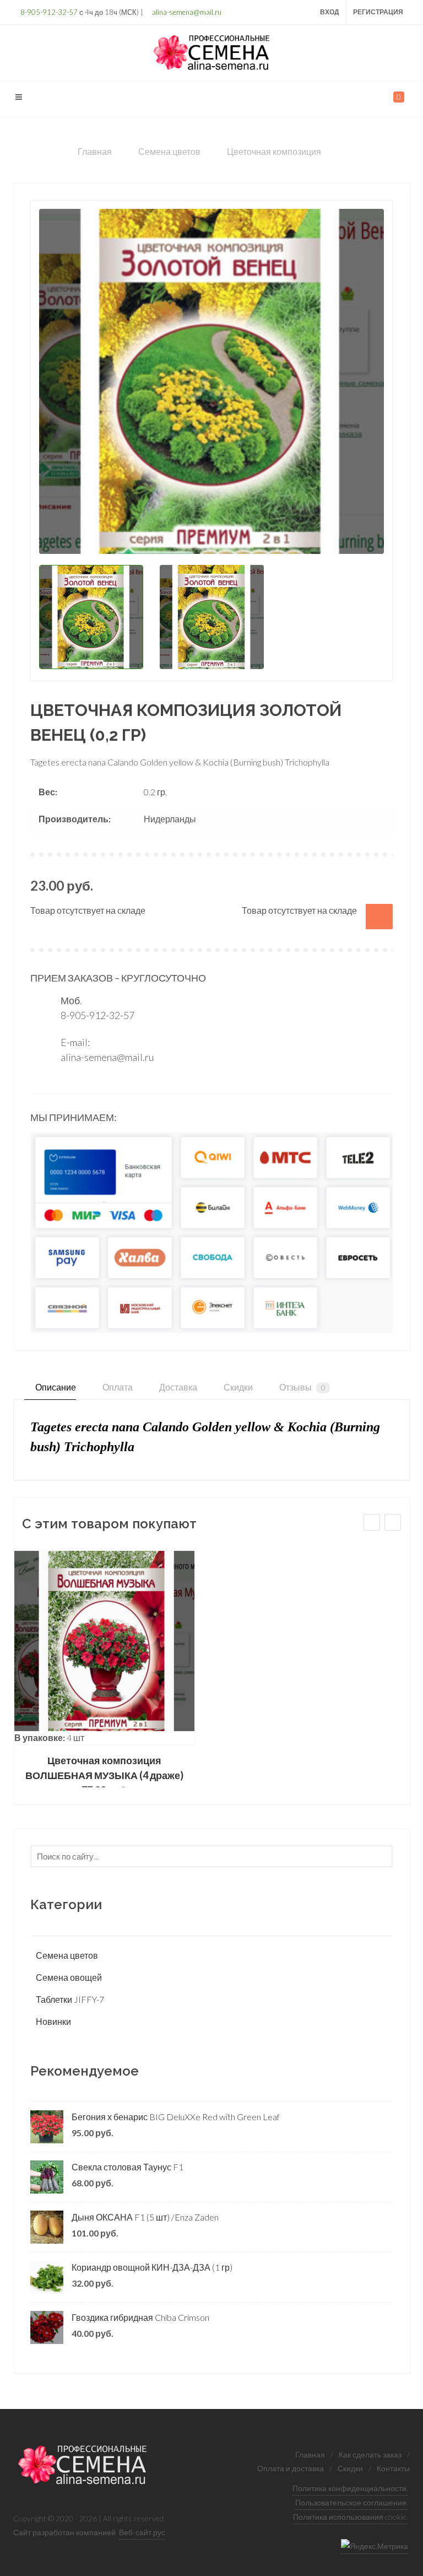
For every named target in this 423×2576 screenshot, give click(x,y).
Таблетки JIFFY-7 (70, 1999)
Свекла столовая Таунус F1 (128, 2167)
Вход (330, 12)
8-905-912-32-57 (48, 12)
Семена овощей (69, 1977)
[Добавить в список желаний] (379, 917)
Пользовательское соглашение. (352, 2502)
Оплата (117, 1387)
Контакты (393, 2468)
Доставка (177, 1387)
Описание (55, 1387)
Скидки (237, 1387)
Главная (310, 2454)
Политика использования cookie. (351, 2517)
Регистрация (378, 12)
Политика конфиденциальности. (350, 2488)
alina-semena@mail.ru (186, 12)
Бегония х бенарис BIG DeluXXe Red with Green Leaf (176, 2117)
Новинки (53, 2021)
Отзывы (302, 1387)
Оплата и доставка (291, 2468)
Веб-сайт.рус (142, 2532)
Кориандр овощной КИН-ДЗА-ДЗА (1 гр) (152, 2267)
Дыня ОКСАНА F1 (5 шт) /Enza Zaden (145, 2217)
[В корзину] (105, 1648)
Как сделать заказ (370, 2454)
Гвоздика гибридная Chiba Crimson (140, 2317)
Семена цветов (67, 1955)
